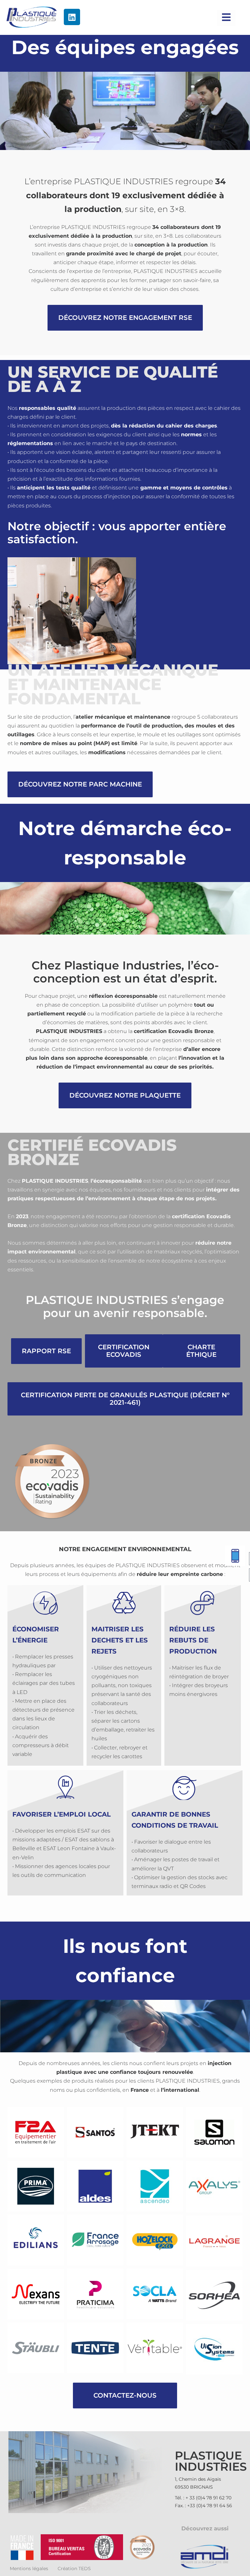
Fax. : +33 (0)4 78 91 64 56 (203, 2506)
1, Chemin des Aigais (198, 2479)
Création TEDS (74, 2569)
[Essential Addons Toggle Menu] (226, 18)
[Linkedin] (72, 17)
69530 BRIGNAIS (194, 2487)
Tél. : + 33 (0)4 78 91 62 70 (203, 2498)
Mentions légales (29, 2569)
